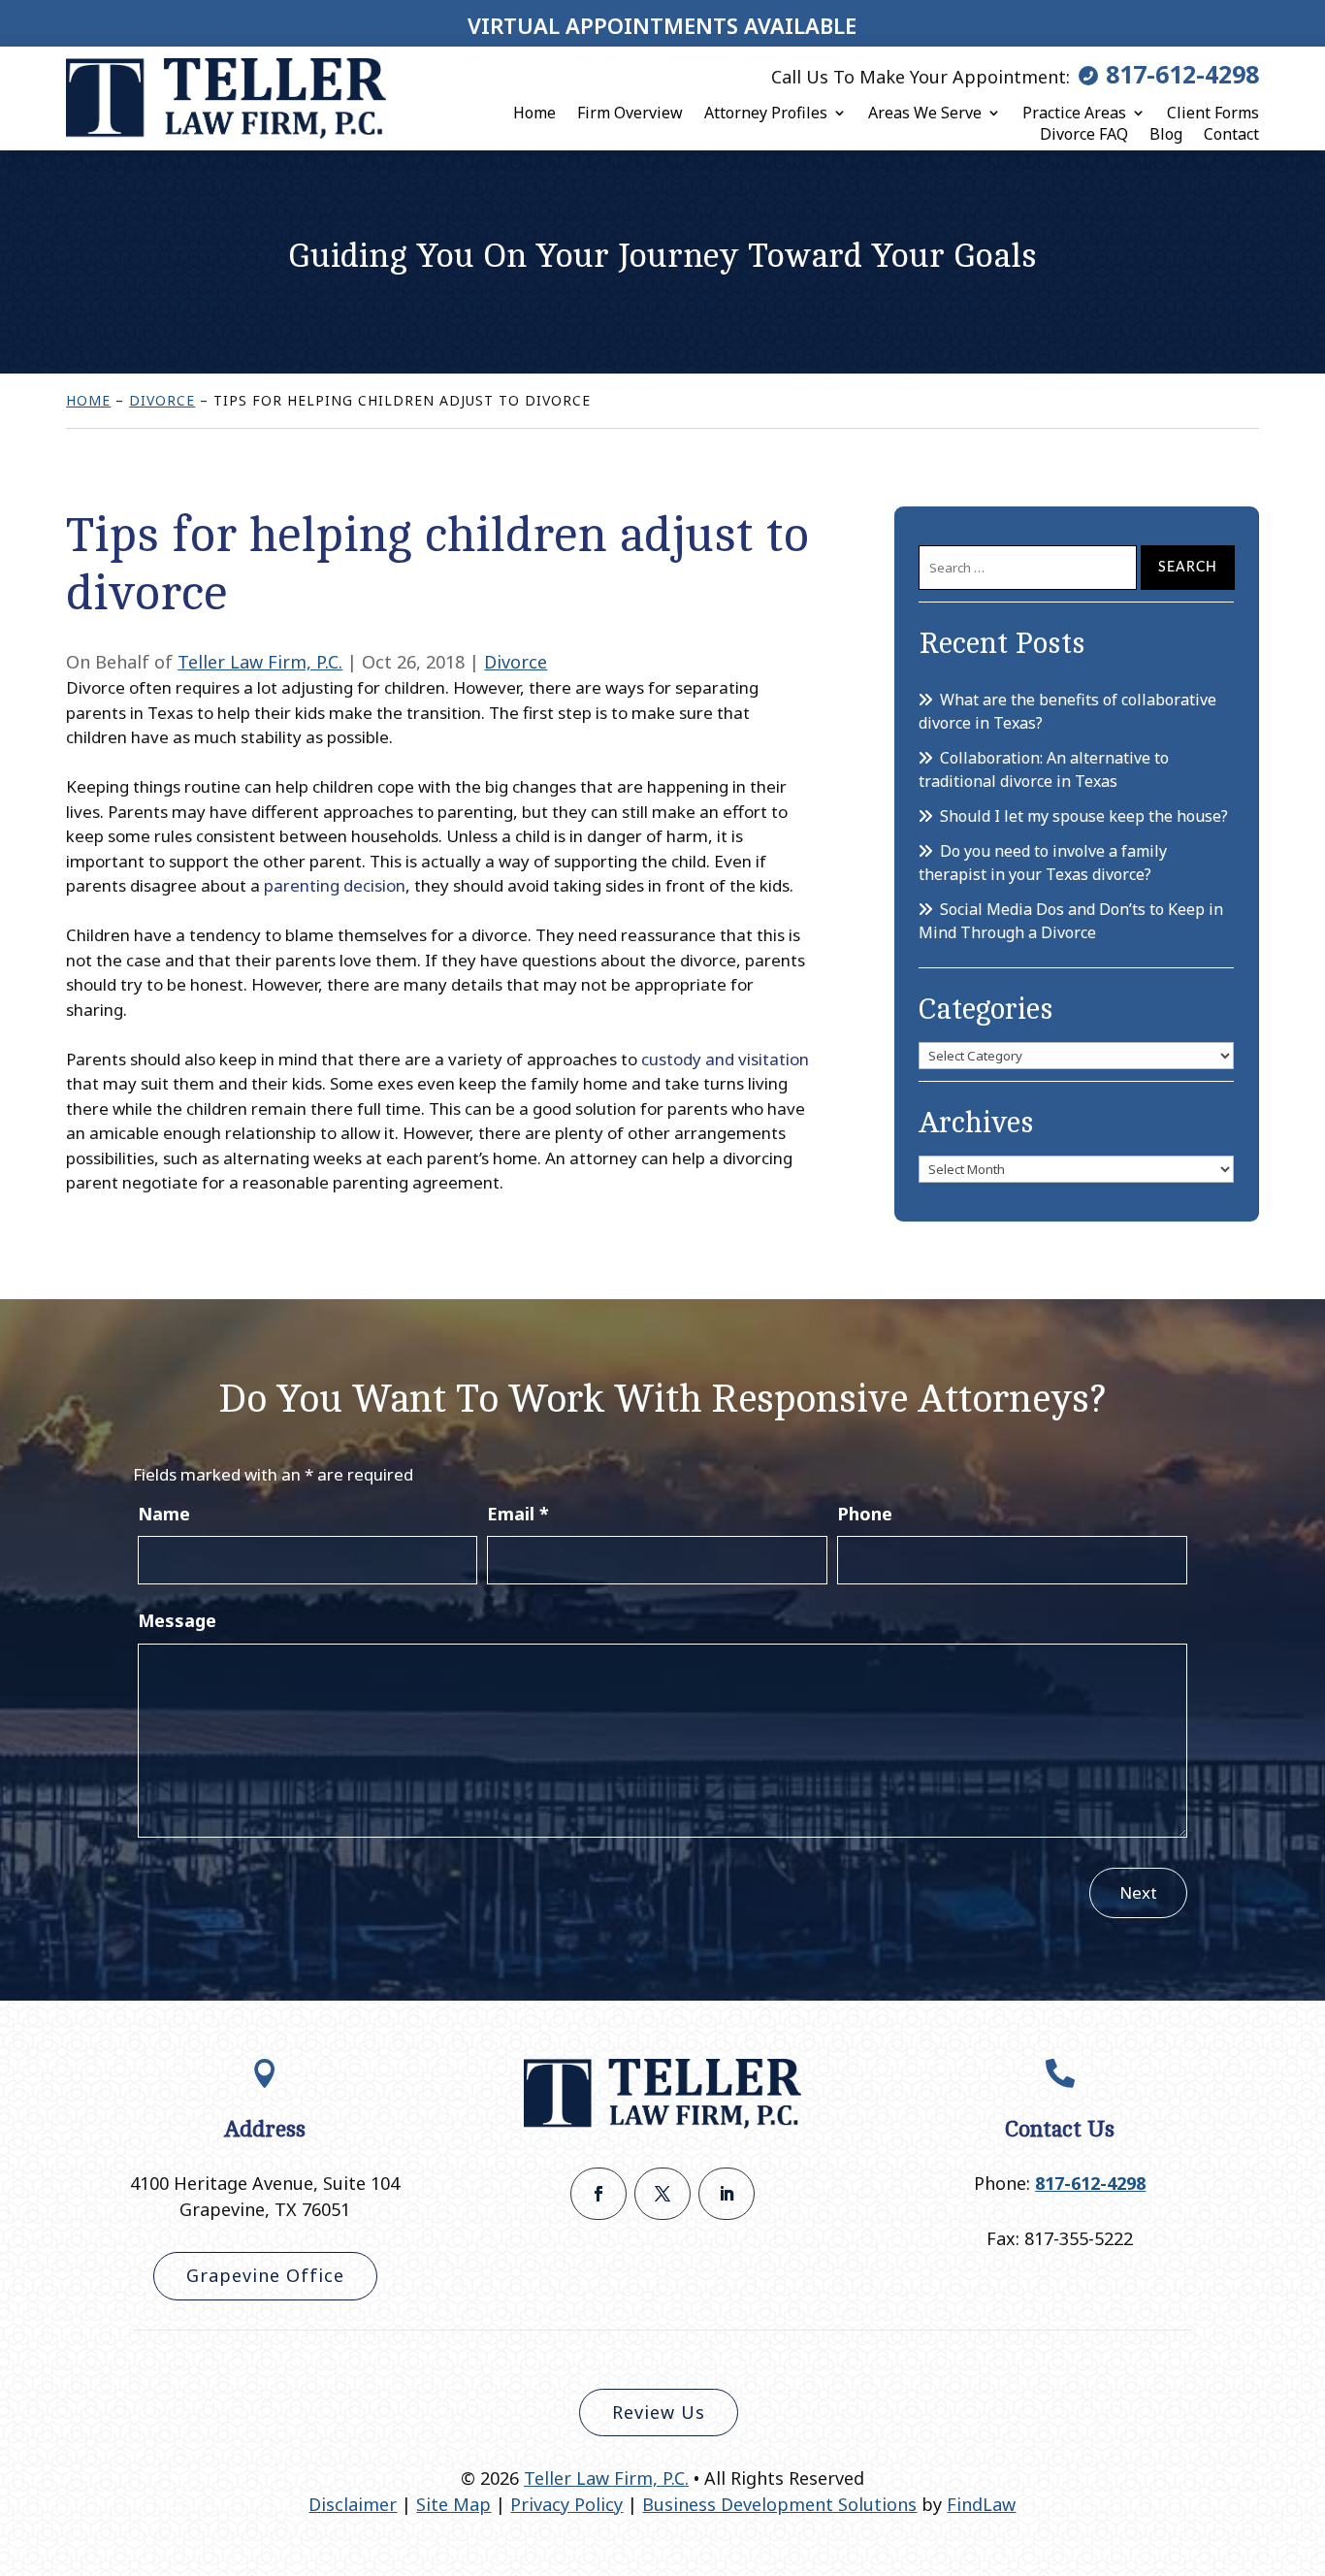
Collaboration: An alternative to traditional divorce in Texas (1044, 769)
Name (164, 1514)
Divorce (516, 662)
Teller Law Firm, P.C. (260, 662)
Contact (1231, 134)
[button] (1306, 2435)
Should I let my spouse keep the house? (1084, 816)
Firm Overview (630, 113)
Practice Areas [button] (1074, 113)
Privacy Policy (566, 2504)
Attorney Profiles (766, 113)
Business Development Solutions (779, 2504)
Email (518, 1514)
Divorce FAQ (1084, 134)
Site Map (453, 2504)
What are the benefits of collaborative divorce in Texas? (1067, 711)
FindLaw (981, 2504)
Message (177, 1620)
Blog (1166, 134)
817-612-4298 (1182, 74)
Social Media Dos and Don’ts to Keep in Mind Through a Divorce (1071, 921)
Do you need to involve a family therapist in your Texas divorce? (1043, 863)
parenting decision (335, 885)
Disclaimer (353, 2504)
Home (534, 113)
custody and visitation (725, 1059)
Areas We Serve (925, 113)
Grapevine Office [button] (265, 2275)
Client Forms (1213, 113)
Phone (865, 1514)
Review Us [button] (659, 2412)
